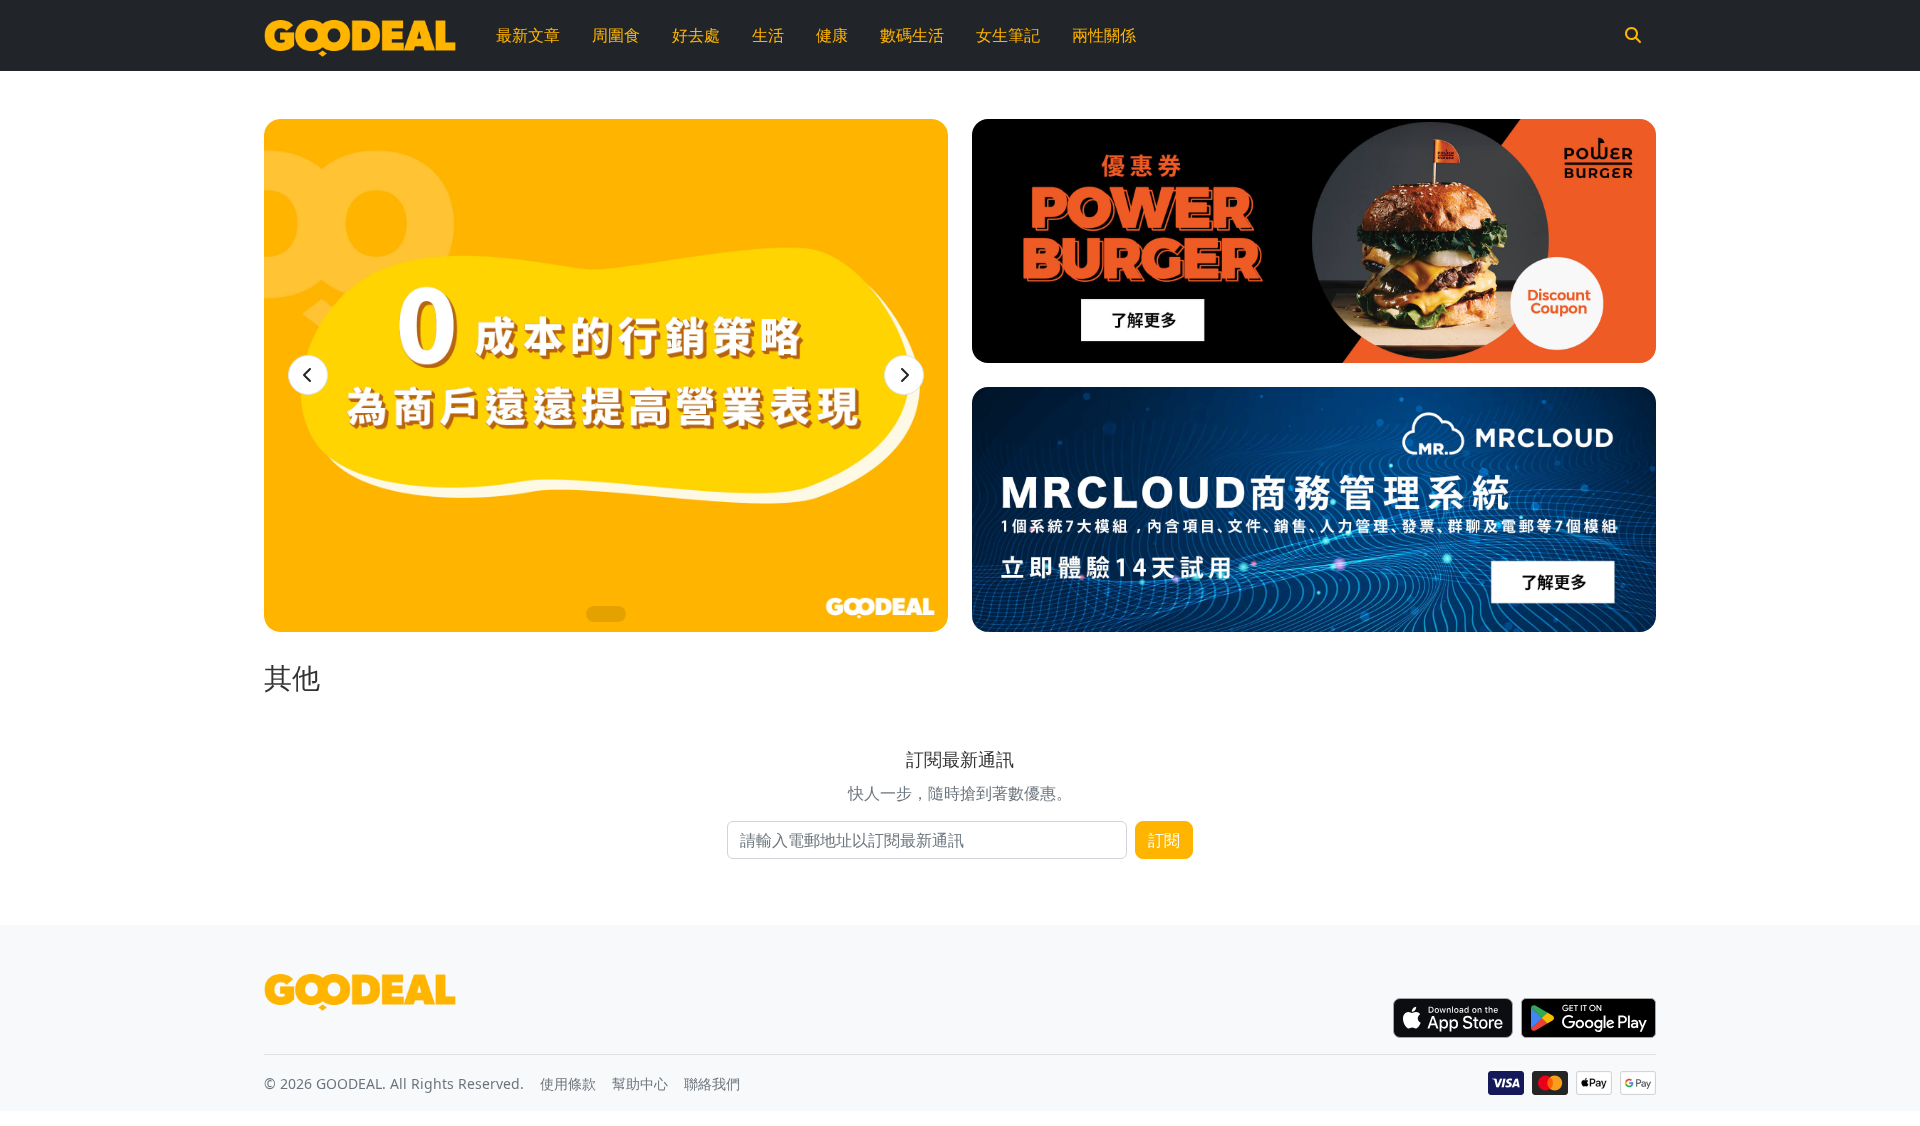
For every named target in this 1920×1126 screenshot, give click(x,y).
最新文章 (528, 35)
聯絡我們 (712, 1083)
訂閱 (1164, 840)
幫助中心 (640, 1083)
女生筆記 (1008, 35)
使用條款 (568, 1083)
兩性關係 (1104, 35)
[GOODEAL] (360, 35)
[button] (308, 375)
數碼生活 (912, 35)
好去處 (696, 35)
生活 (768, 35)
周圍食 (616, 35)
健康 (832, 35)
